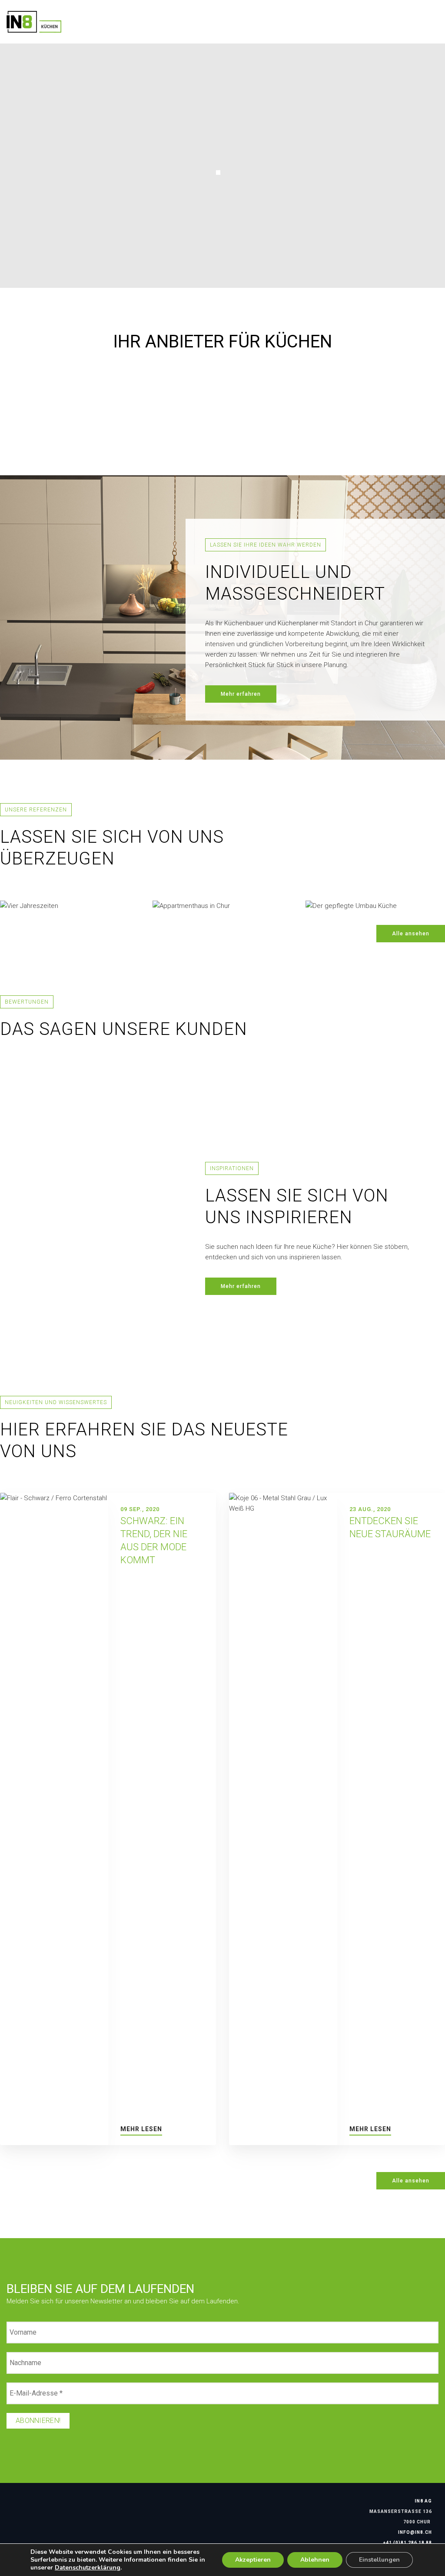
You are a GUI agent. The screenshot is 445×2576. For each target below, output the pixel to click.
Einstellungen (379, 2560)
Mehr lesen (141, 2129)
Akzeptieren (253, 2560)
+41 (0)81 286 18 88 (408, 2543)
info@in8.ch (415, 2532)
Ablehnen (315, 2560)
